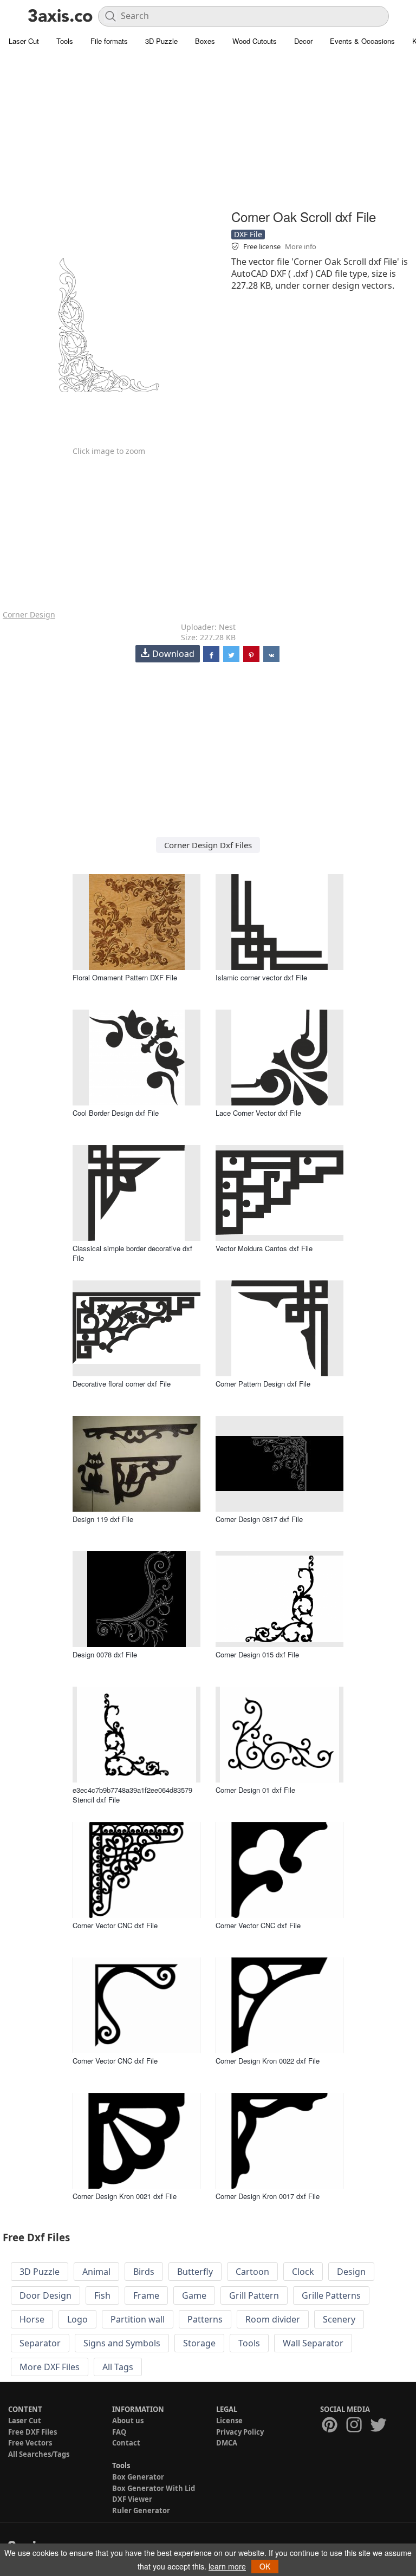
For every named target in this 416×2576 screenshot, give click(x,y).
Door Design (45, 2295)
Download (173, 654)
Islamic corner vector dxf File (261, 977)
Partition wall (138, 2319)
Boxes (205, 41)
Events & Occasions (362, 41)
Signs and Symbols (122, 2343)
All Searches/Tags (39, 2454)
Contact (126, 2443)
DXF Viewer (132, 2499)
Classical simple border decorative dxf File (132, 1253)
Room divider (273, 2319)
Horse (32, 2319)
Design (351, 2272)
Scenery (339, 2319)
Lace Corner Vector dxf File (258, 1113)
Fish (102, 2295)
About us (128, 2421)
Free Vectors (30, 2443)
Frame (146, 2295)
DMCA (227, 2443)
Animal (96, 2272)
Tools (65, 41)
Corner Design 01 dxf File (255, 1790)
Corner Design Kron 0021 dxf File (125, 2196)
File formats (109, 41)
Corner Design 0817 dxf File (259, 1519)
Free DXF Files (32, 2432)
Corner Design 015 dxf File (257, 1654)
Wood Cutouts (255, 41)
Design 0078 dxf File (105, 1654)
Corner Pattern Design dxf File (263, 1384)
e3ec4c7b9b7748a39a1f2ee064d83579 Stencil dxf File (132, 1795)
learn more (227, 2566)
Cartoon (252, 2272)
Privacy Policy (240, 2432)
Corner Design (29, 614)
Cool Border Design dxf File (116, 1113)
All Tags (118, 2367)
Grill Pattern (254, 2295)
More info (301, 246)
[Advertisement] (208, 130)
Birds (144, 2272)
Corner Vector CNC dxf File (115, 1925)
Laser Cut (24, 41)
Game (194, 2295)
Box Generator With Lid (154, 2488)
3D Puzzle (161, 41)
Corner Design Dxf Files (208, 845)
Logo (77, 2319)
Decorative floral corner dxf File (122, 1384)
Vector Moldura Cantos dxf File (264, 1248)
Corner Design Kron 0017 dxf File (268, 2196)
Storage (199, 2343)
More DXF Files (50, 2367)
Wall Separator (313, 2343)
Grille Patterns (331, 2295)
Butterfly (195, 2272)
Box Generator (138, 2477)
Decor (303, 41)
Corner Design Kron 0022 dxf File (268, 2061)
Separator (40, 2343)
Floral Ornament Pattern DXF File (125, 977)
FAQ (119, 2432)
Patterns (205, 2319)
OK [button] (265, 2566)
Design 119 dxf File (103, 1519)
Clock (303, 2272)
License (229, 2421)
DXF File (248, 234)
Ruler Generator (141, 2510)
